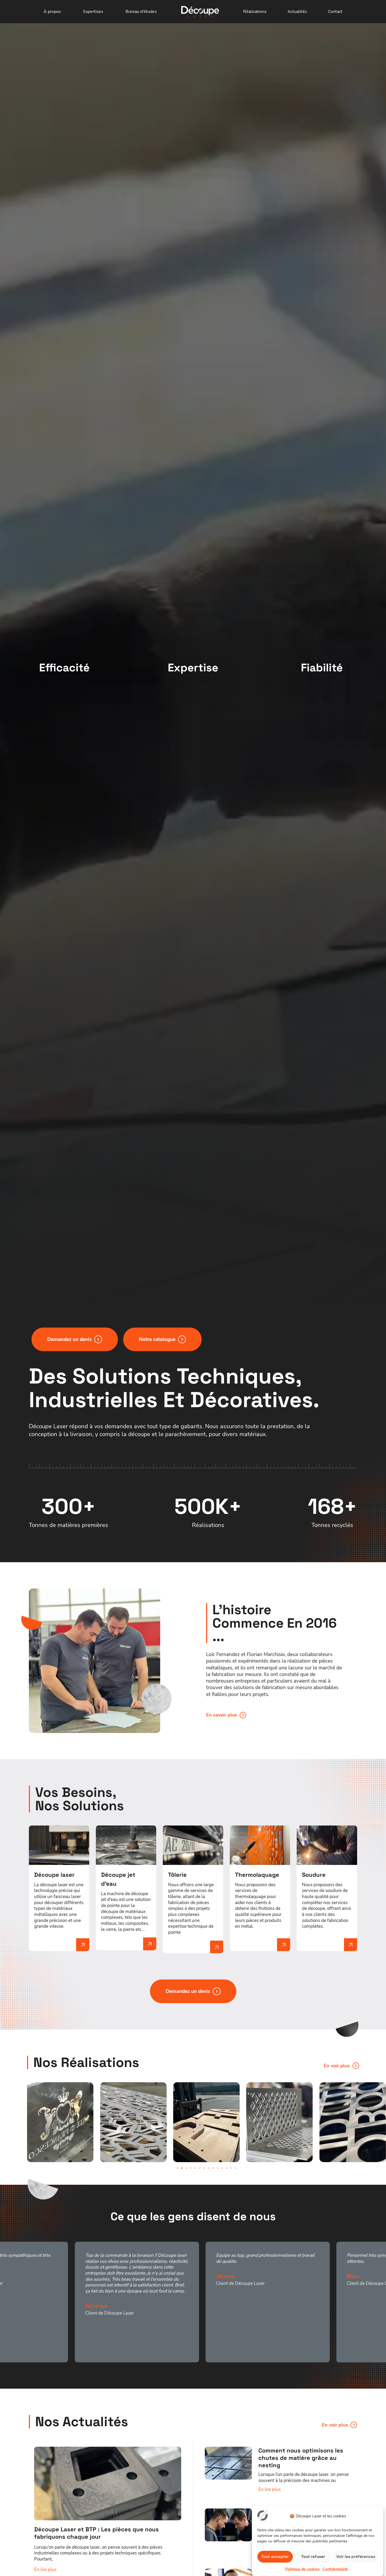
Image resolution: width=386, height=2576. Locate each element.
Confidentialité (335, 2569)
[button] (177, 2168)
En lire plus (45, 2569)
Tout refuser (313, 2556)
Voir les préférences (356, 2556)
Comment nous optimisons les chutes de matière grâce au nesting (301, 2458)
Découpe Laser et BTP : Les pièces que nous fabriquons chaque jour (96, 2533)
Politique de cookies (302, 2569)
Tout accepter (275, 2556)
